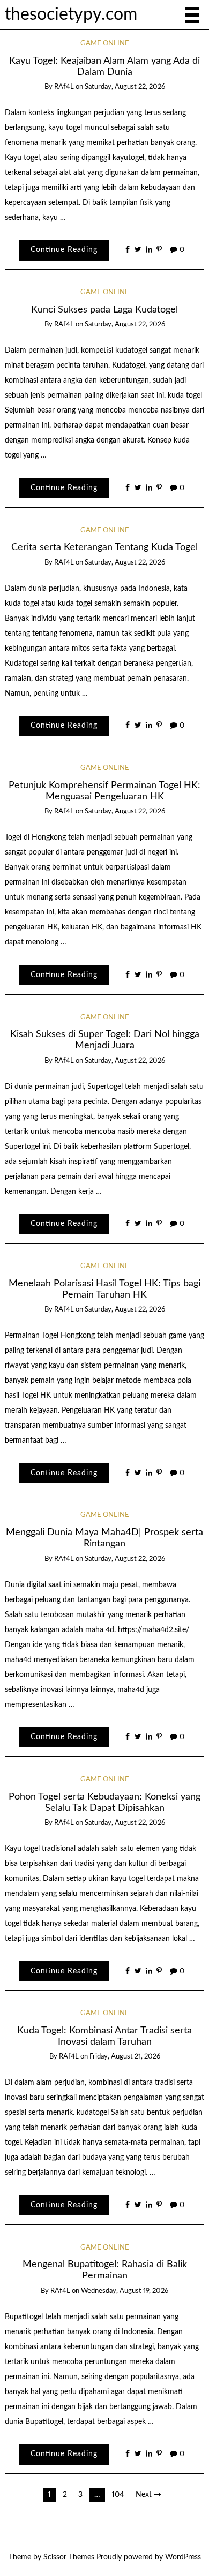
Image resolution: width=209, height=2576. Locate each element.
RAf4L (64, 87)
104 (118, 2495)
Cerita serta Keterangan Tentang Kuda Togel (104, 547)
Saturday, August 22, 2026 (125, 87)
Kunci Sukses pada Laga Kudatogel (104, 310)
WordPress (183, 2557)
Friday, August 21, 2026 (125, 2057)
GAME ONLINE (105, 44)
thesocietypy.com (71, 15)
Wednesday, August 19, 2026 (125, 2291)
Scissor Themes (69, 2557)
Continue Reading (64, 250)
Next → (148, 2495)
